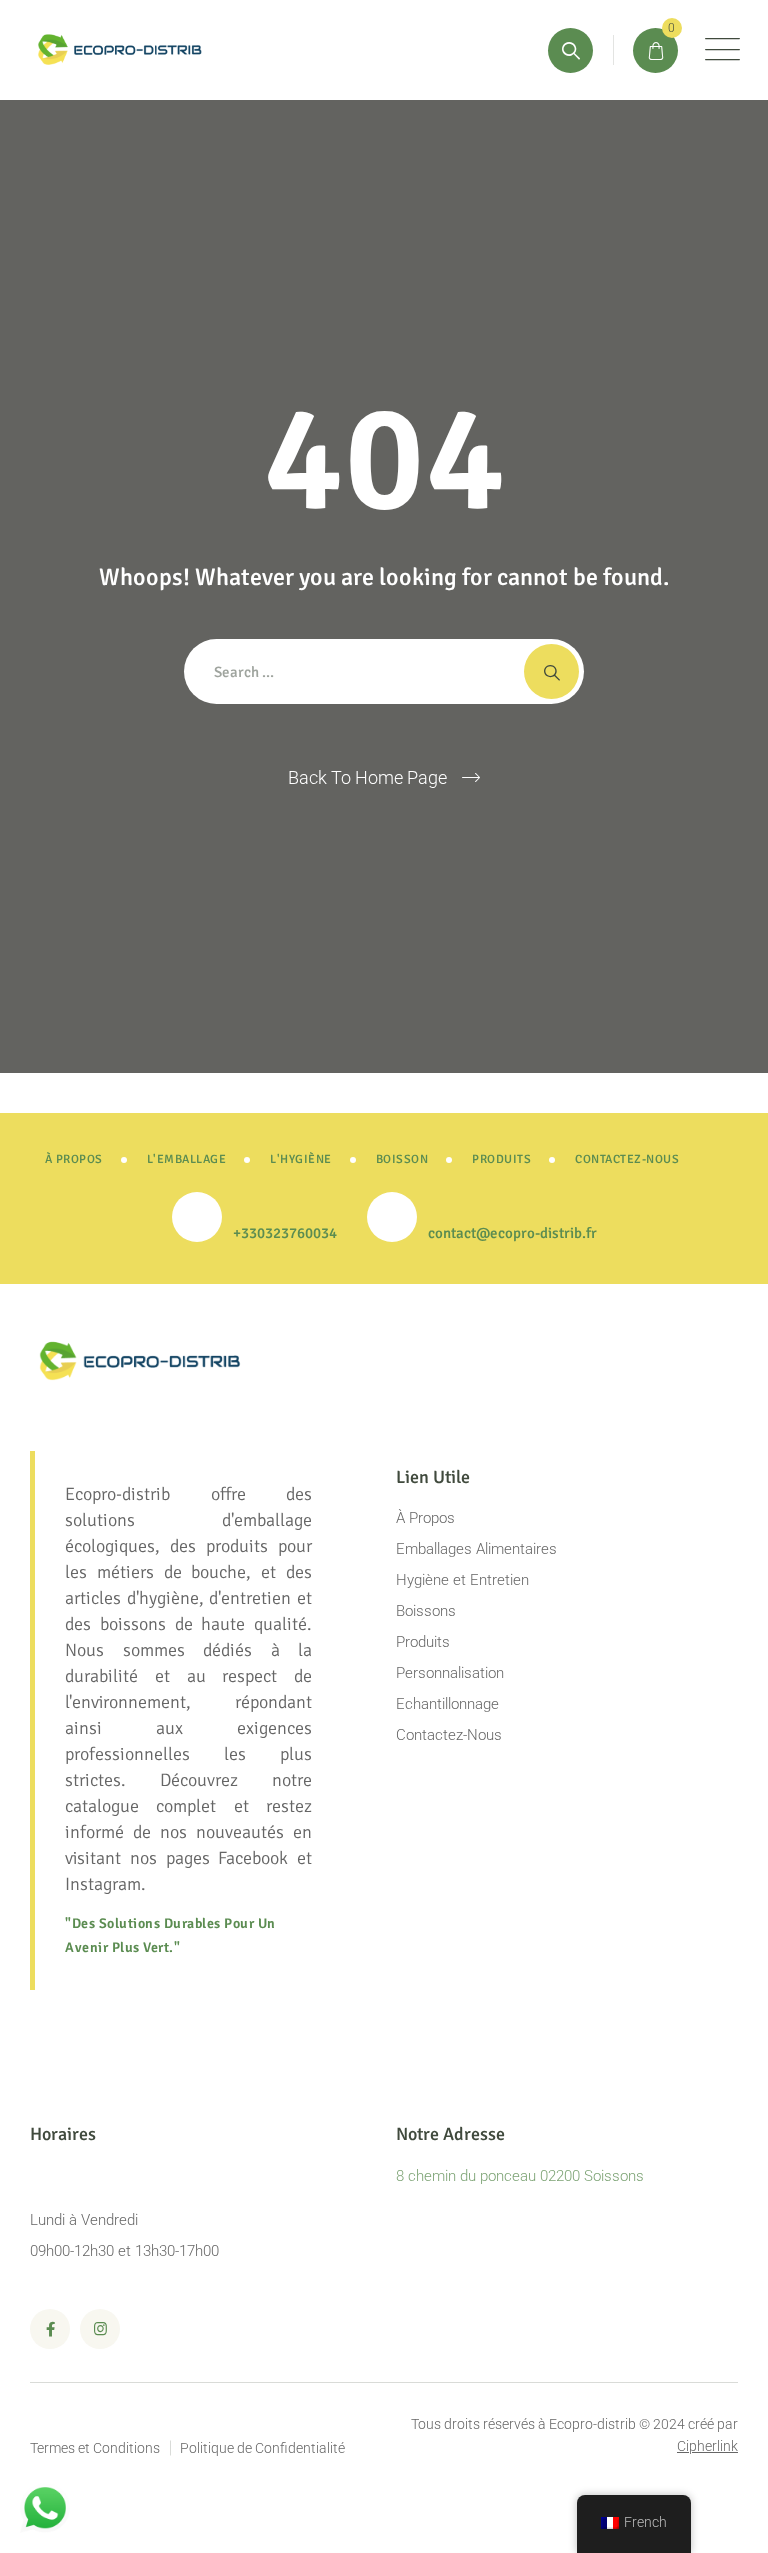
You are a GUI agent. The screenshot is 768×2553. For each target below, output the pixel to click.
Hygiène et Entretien (462, 1580)
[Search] (570, 50)
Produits (423, 1642)
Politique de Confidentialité (262, 2448)
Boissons (426, 1611)
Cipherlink (707, 2446)
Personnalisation (450, 1673)
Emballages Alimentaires (476, 1549)
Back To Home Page (367, 777)
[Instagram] (100, 2329)
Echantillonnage (447, 1704)
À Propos (425, 1518)
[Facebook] (50, 2329)
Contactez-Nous (449, 1735)
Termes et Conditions (95, 2448)
